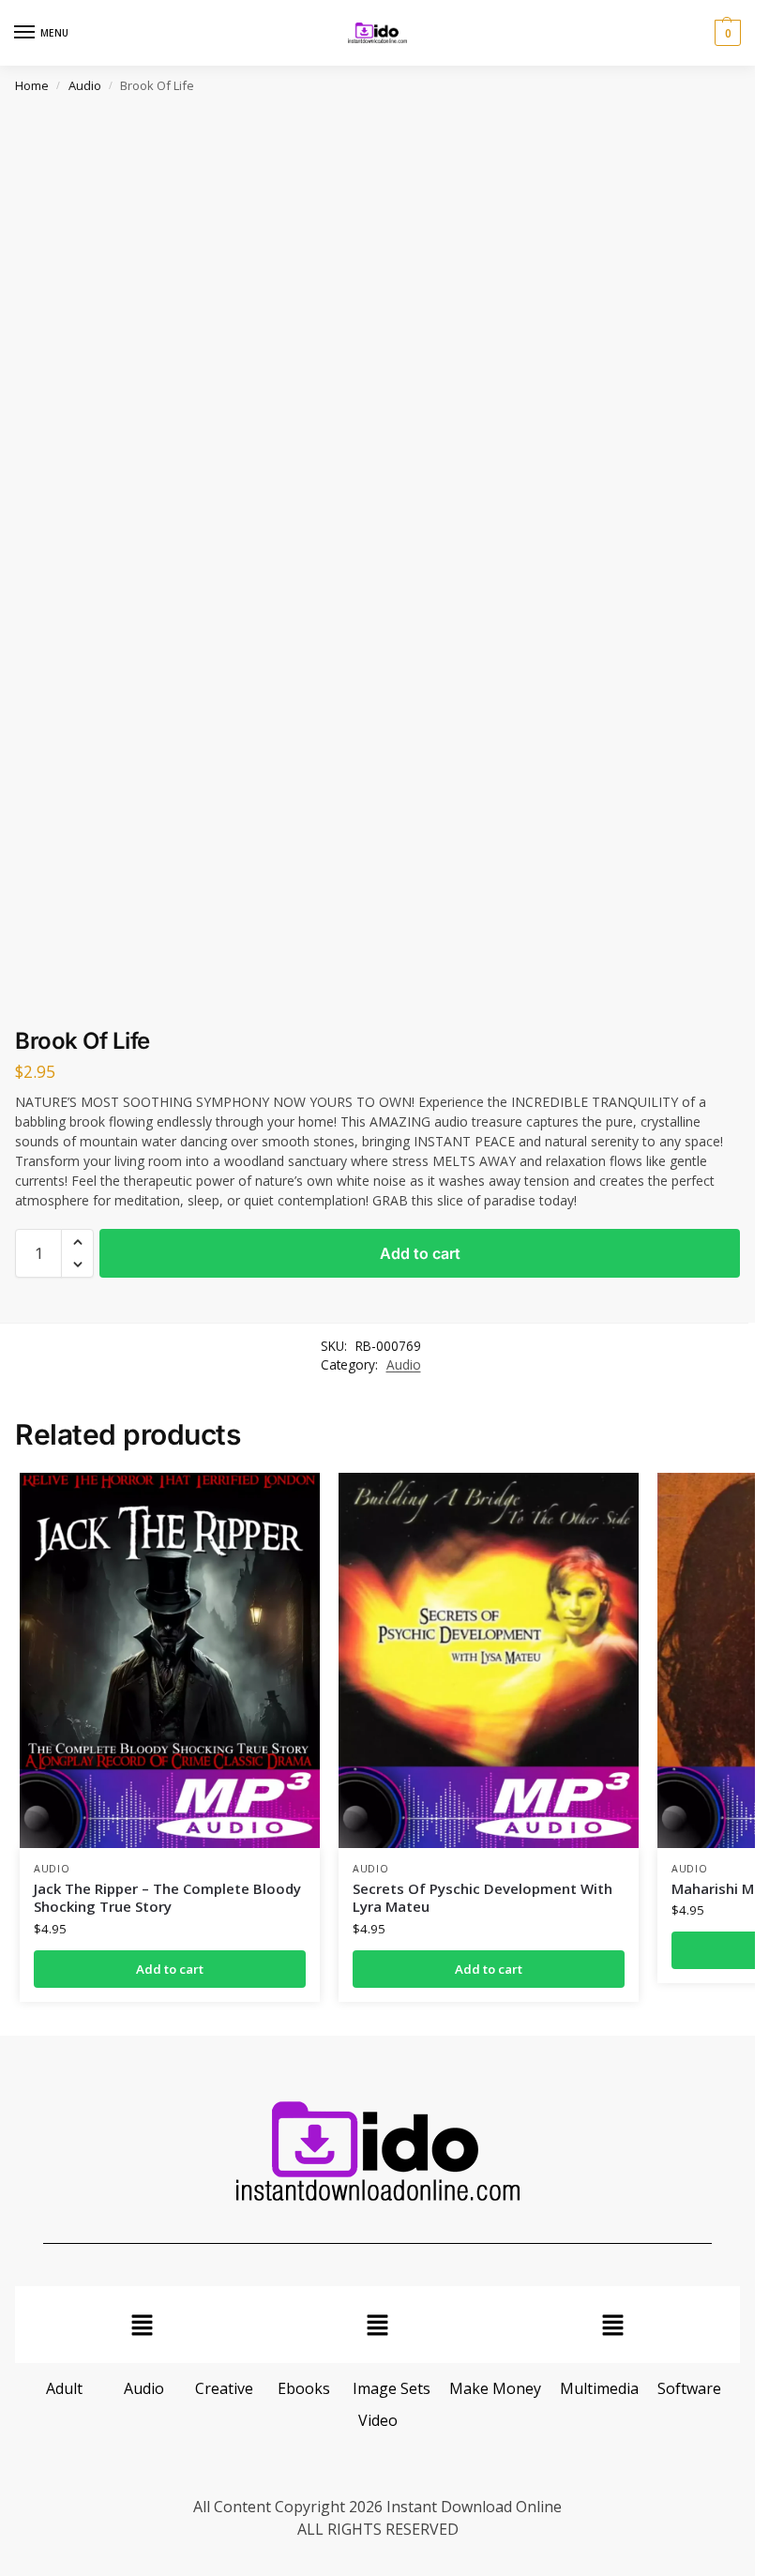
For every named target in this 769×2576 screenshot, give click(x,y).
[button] (725, 33)
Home (32, 85)
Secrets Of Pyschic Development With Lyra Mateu (483, 1898)
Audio (85, 85)
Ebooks (304, 2388)
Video (378, 2420)
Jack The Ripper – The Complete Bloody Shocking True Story (167, 1898)
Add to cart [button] (170, 1969)
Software (689, 2388)
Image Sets (392, 2388)
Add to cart (420, 1253)
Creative (224, 2388)
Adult (64, 2388)
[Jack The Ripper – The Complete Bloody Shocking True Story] (170, 1660)
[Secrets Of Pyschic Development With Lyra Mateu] (489, 1660)
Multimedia (599, 2388)
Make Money (495, 2388)
